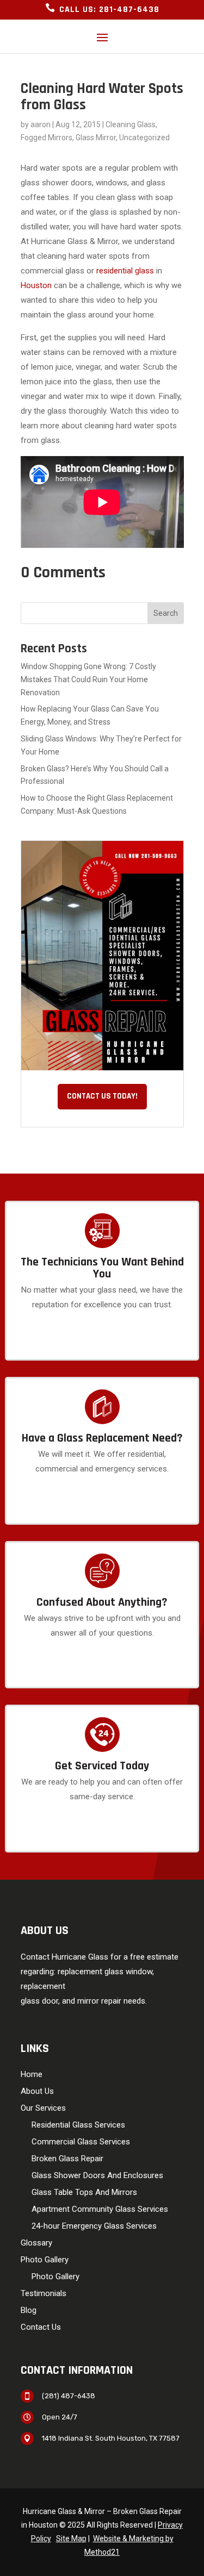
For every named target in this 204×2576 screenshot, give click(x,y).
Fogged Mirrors (47, 138)
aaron (41, 124)
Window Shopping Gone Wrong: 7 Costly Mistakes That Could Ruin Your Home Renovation (88, 679)
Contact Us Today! (102, 1096)
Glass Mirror (96, 138)
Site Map (71, 2538)
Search (166, 613)
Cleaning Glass (131, 124)
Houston (36, 285)
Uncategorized (144, 138)
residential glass (125, 271)
